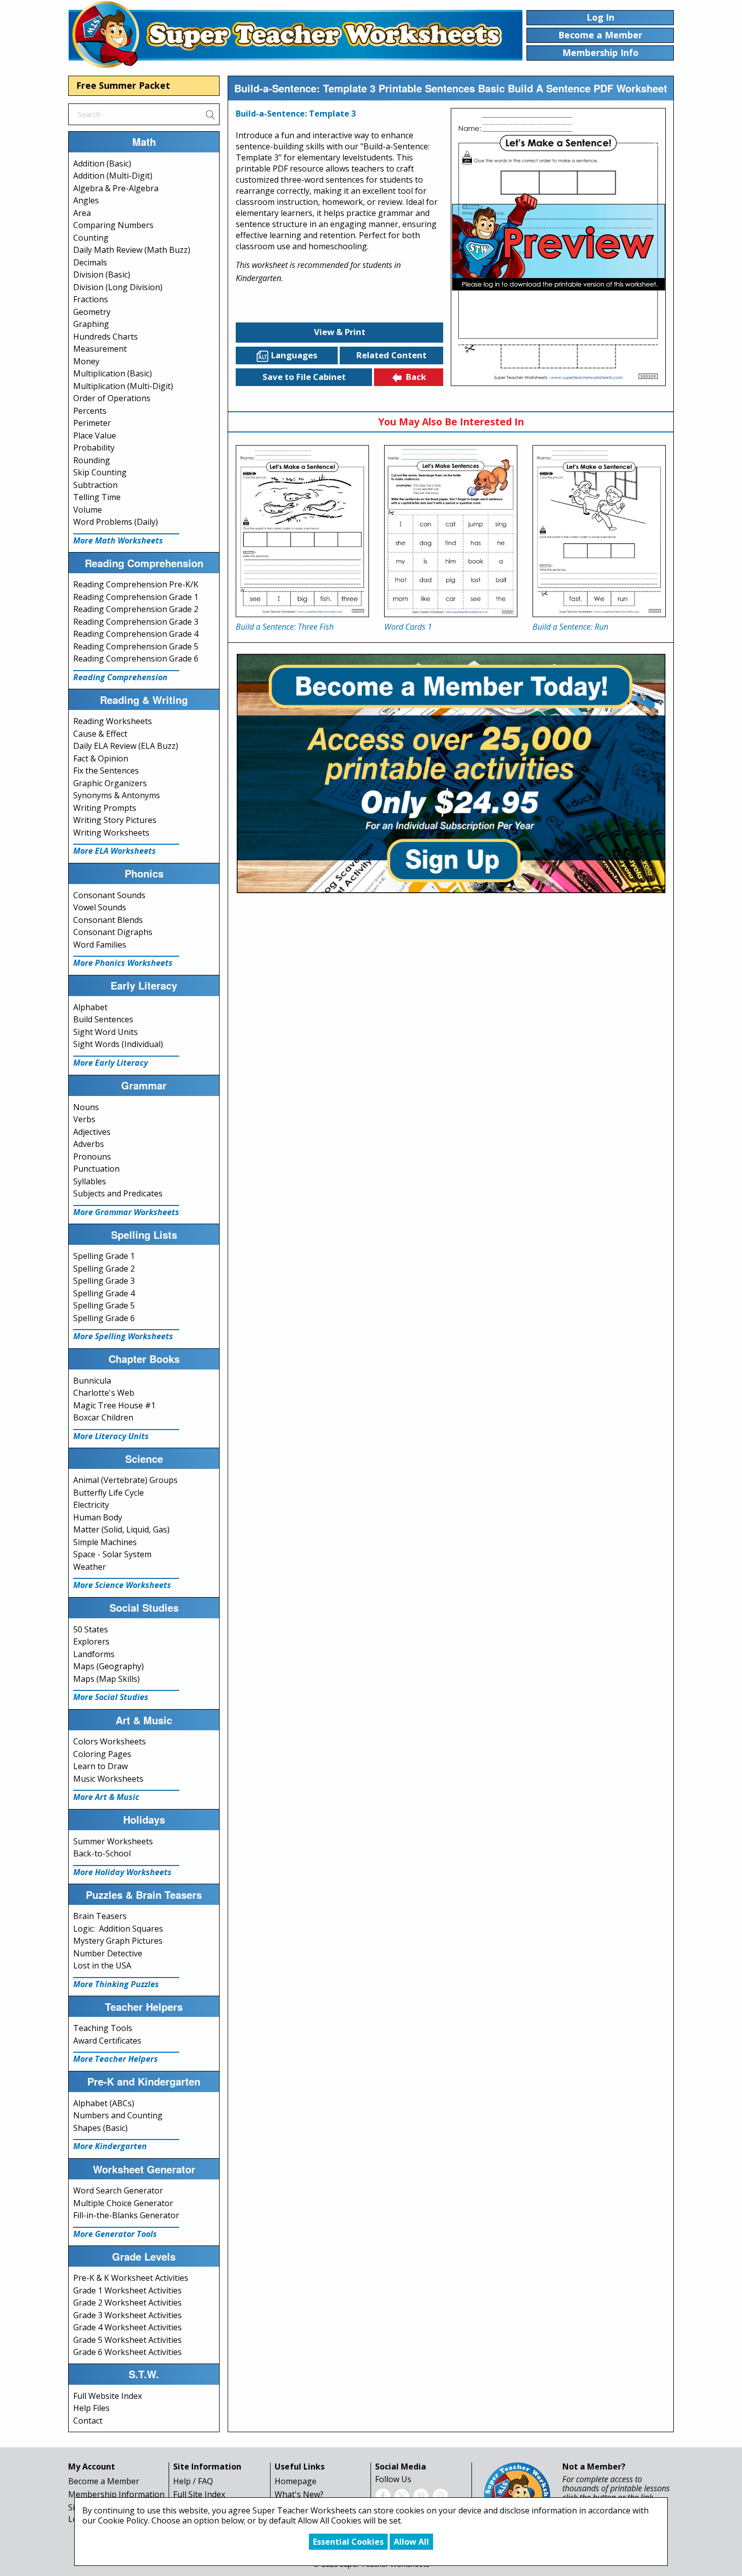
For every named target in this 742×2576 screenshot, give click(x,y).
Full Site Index (199, 2494)
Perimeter (92, 423)
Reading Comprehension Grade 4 (136, 634)
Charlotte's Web (104, 1393)
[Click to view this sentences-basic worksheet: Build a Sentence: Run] (599, 531)
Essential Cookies (348, 2542)
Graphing (91, 324)
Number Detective (108, 1953)
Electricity (91, 1505)
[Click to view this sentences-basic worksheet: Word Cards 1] (451, 531)
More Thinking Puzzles (116, 1984)
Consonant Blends (108, 920)
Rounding (92, 460)
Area (82, 213)
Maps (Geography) (109, 1666)
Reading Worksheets (113, 721)
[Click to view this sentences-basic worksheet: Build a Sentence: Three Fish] (302, 531)
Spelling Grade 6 (104, 1318)
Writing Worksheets (111, 833)
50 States (91, 1629)
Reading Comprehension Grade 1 (136, 597)
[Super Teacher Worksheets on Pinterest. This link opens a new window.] (421, 2495)
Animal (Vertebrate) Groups (125, 1480)
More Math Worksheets (118, 540)
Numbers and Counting (118, 2115)
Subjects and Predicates (118, 1193)
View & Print (340, 332)
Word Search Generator (118, 2190)
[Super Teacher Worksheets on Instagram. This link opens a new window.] (440, 2495)
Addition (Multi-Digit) (113, 176)
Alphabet (90, 1007)
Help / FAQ (193, 2481)
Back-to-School (102, 1853)
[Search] (210, 114)
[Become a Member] (451, 772)
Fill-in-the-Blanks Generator (126, 2215)
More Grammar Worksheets (126, 1212)
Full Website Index (108, 2396)
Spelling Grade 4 (104, 1293)
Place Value (95, 435)
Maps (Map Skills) (107, 1679)
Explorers (91, 1641)
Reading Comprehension (120, 677)
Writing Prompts (105, 808)
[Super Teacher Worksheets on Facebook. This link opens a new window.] (383, 2495)
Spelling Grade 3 (104, 1281)
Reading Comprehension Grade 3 (136, 622)
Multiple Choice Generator (123, 2203)
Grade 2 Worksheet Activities (127, 2303)
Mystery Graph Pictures (118, 1941)
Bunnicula (92, 1381)
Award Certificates (107, 2041)
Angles (86, 200)
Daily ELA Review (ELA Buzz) (126, 746)
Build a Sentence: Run (570, 627)
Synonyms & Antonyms (117, 795)
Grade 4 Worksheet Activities (127, 2327)
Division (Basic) (102, 275)
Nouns (86, 1107)
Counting (91, 238)
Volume (88, 510)
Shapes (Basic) (100, 2128)
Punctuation (96, 1169)
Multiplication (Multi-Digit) (123, 386)
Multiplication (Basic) (113, 373)
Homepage (296, 2481)
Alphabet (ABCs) (104, 2103)
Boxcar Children (103, 1417)
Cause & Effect (100, 734)
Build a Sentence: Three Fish (285, 627)
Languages (294, 355)
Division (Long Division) (118, 287)
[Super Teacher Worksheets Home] (295, 34)
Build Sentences (103, 1019)
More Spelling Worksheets (123, 1336)
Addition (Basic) (102, 163)
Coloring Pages (102, 1754)
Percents (90, 411)
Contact (88, 2421)
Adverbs (89, 1144)
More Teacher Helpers (116, 2059)
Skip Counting (100, 472)
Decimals (90, 262)
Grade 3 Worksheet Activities (127, 2315)
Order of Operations (112, 398)
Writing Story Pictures (115, 820)
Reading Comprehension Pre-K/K (136, 584)
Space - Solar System (112, 1554)
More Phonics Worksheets (123, 963)
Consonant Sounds (109, 895)
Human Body (98, 1517)
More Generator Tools (115, 2234)
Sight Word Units (105, 1032)
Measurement (100, 349)
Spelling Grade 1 (104, 1256)
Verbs (84, 1119)
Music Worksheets (108, 1779)
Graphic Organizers (110, 783)
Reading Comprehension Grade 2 (136, 609)
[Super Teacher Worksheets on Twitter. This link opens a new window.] (402, 2495)
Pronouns (92, 1157)
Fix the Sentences (106, 771)
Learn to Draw (100, 1766)
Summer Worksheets (113, 1841)
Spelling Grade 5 (104, 1305)
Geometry (92, 312)
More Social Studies (111, 1697)
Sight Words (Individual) (118, 1044)
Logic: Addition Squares (118, 1929)
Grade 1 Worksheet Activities (127, 2290)
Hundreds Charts (105, 337)
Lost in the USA (102, 1965)
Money (86, 361)
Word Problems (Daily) (116, 522)
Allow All (411, 2542)
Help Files (91, 2408)
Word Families (100, 945)
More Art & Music (106, 1797)
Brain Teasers (100, 1916)
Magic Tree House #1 (114, 1405)
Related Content (391, 355)
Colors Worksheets (110, 1741)
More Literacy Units (111, 1436)
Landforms (94, 1654)
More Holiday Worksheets (122, 1872)
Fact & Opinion (101, 758)
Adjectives (92, 1132)
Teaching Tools (103, 2028)
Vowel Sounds (100, 907)
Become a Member (104, 2481)
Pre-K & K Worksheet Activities (131, 2278)
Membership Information (116, 2494)
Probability (94, 448)
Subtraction (95, 485)
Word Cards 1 (408, 627)
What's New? (299, 2494)
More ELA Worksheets (115, 851)
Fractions (91, 299)
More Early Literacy (111, 1063)
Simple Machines (105, 1542)
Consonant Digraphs (113, 932)
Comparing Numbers (113, 225)
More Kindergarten (110, 2146)
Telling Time (97, 497)
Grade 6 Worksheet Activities (127, 2352)
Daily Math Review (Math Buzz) (132, 250)
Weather (90, 1567)
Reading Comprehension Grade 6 (136, 659)
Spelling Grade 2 (104, 1269)
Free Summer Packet (123, 85)
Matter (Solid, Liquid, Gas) (121, 1529)
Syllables (90, 1181)
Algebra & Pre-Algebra (116, 188)
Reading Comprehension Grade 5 (136, 646)
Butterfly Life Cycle (109, 1493)
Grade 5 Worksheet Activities (127, 2340)
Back (416, 377)
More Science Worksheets (122, 1585)
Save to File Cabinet (304, 377)
